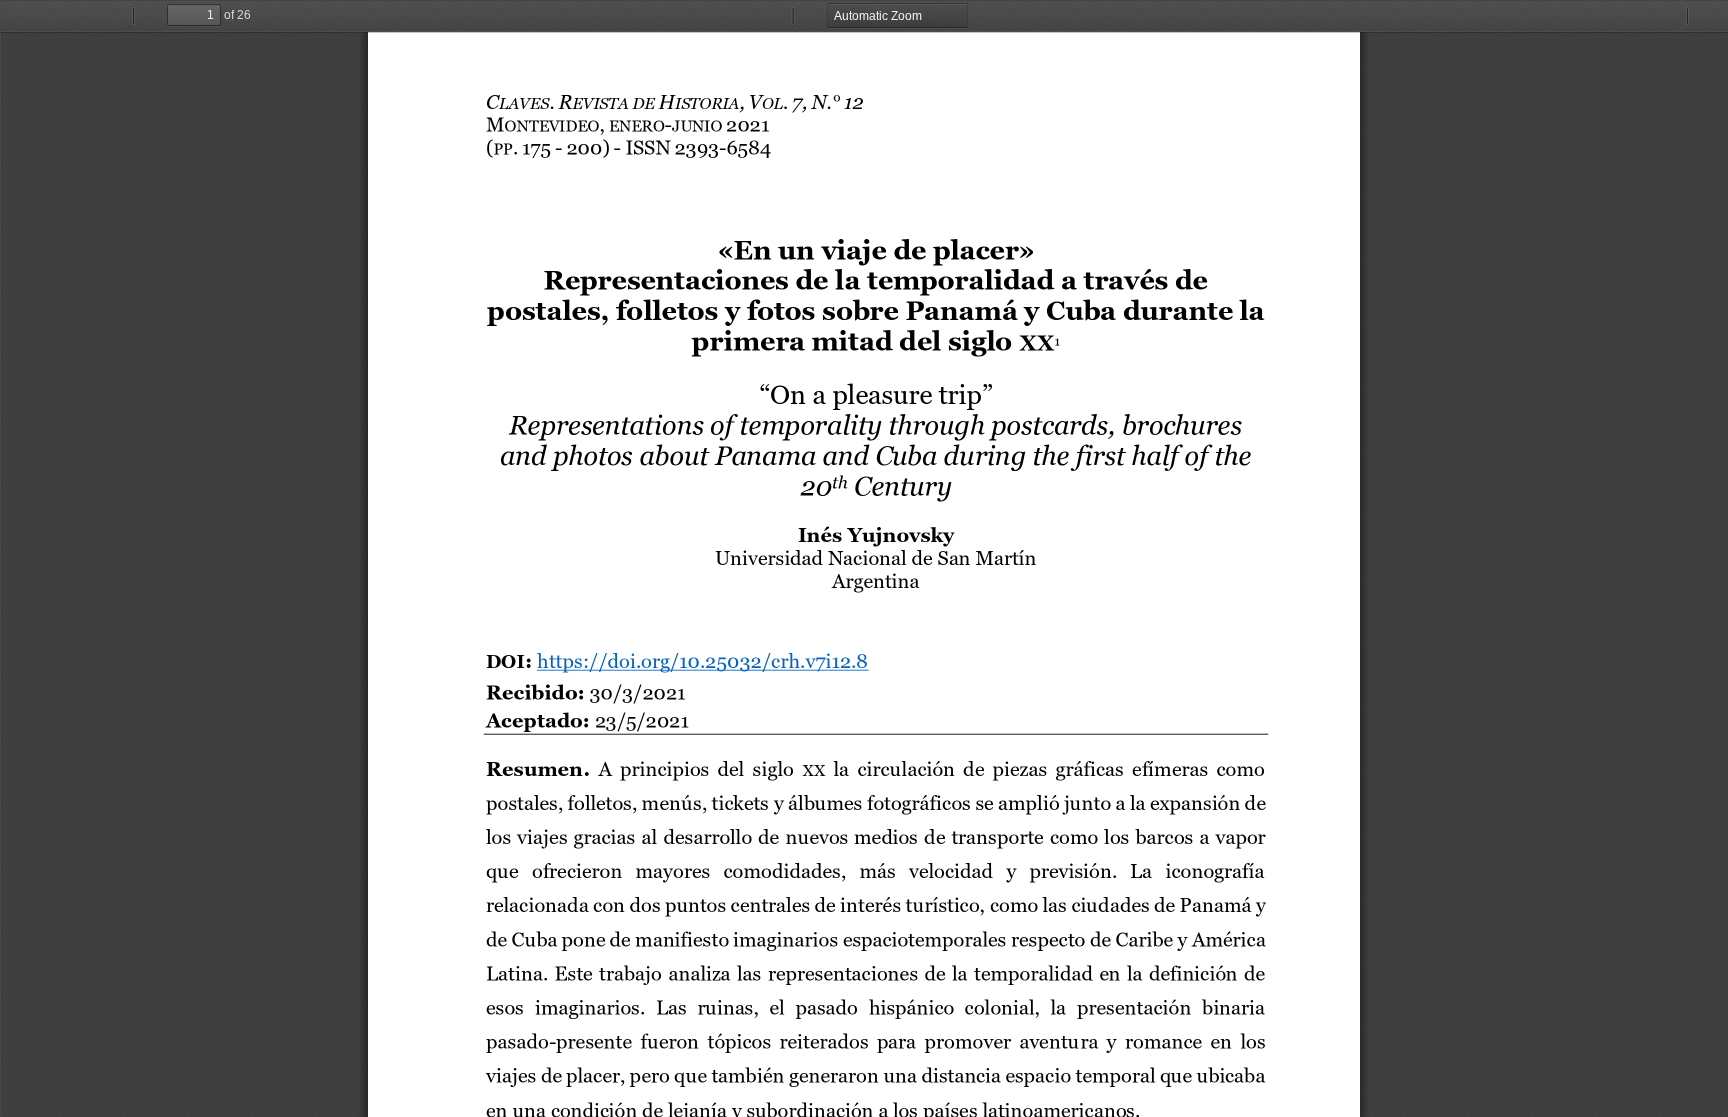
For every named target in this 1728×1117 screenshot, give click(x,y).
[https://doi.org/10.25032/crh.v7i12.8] (702, 665)
